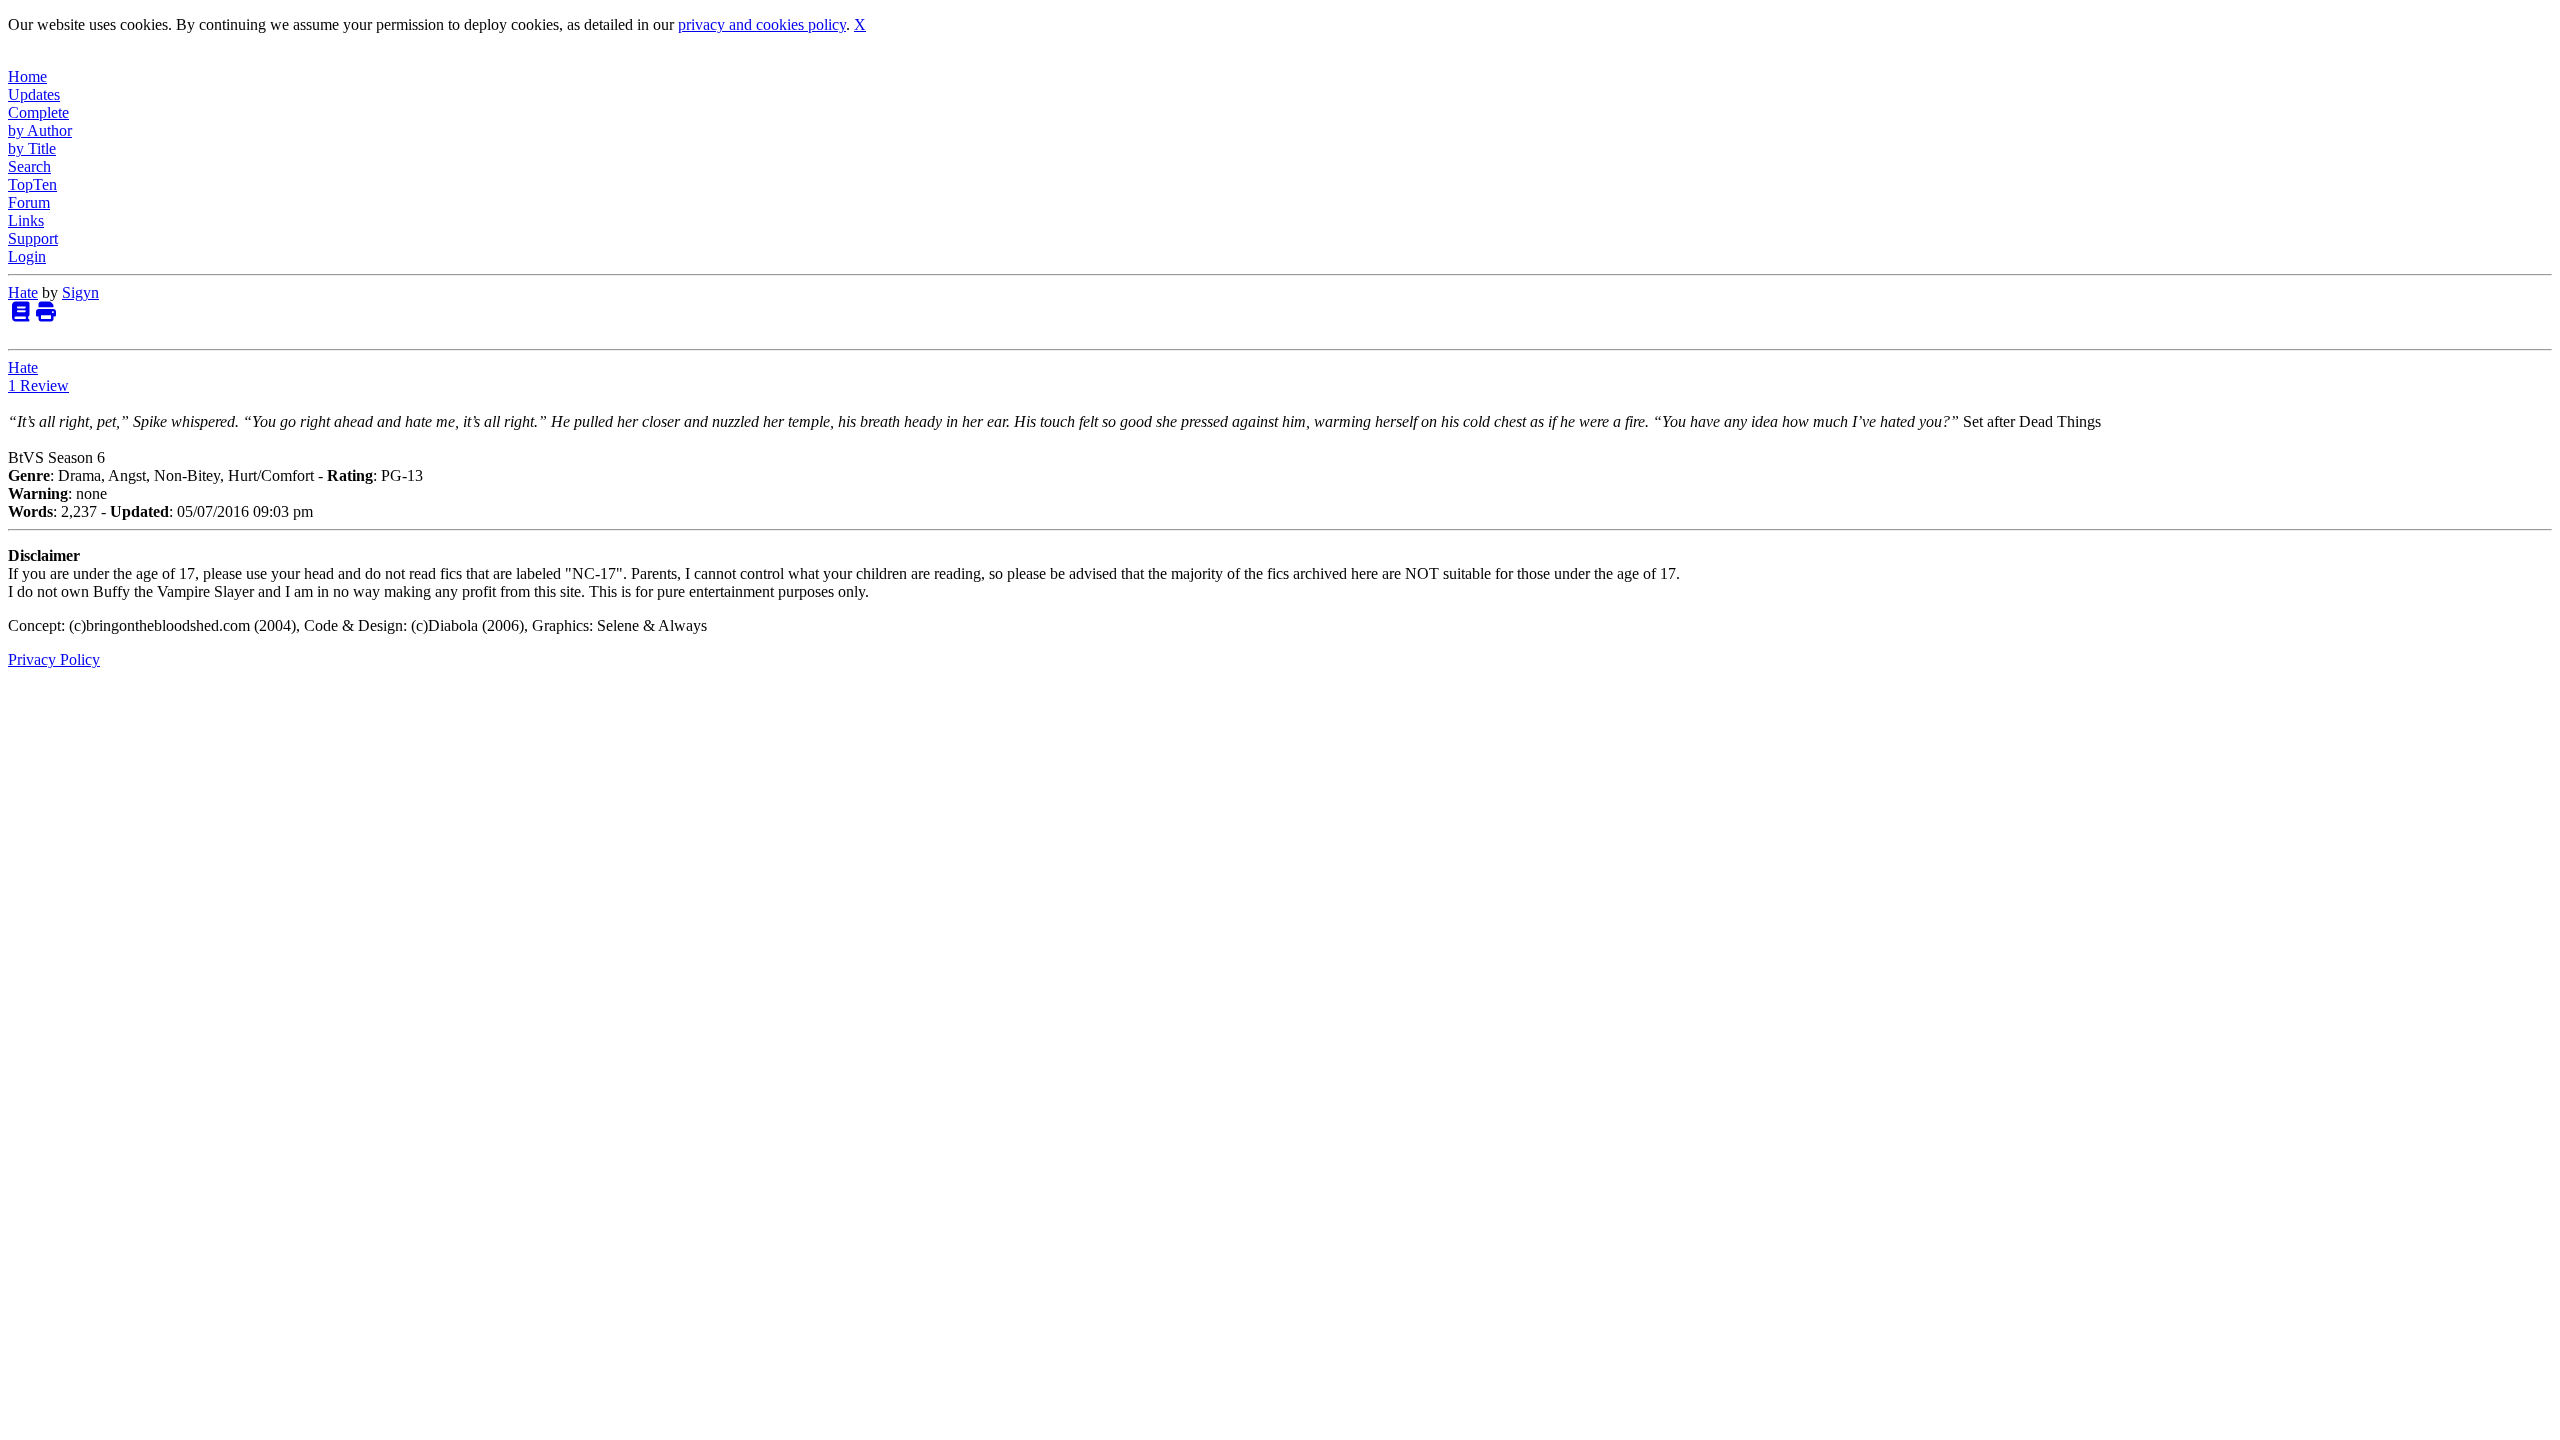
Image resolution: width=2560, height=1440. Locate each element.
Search (29, 166)
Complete (38, 112)
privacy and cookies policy (762, 24)
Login (27, 256)
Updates (34, 94)
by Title (32, 148)
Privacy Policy (54, 659)
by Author (40, 130)
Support (33, 238)
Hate (23, 292)
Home (27, 76)
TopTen (32, 184)
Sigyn (80, 292)
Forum (29, 202)
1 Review (38, 385)
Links (26, 220)
